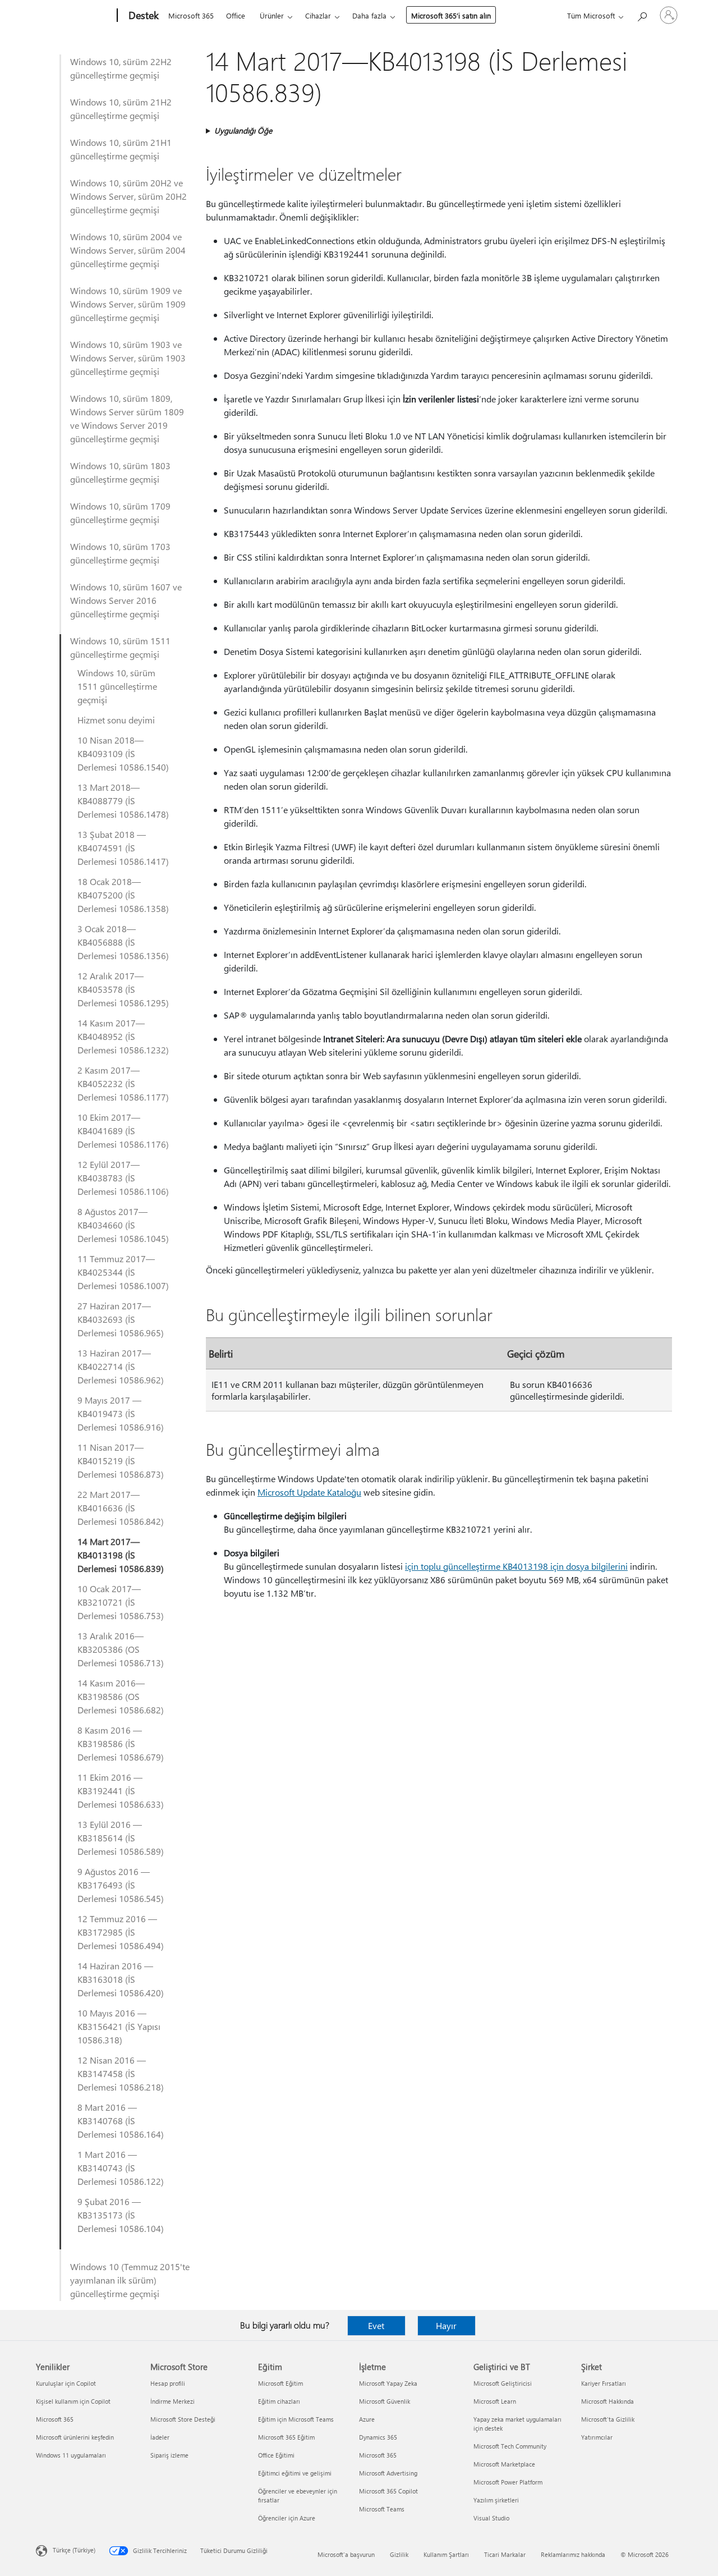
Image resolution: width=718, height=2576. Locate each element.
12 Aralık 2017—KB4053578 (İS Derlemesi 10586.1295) (123, 989)
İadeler (160, 2437)
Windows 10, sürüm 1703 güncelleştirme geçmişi (120, 553)
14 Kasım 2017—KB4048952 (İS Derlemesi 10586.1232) (123, 1036)
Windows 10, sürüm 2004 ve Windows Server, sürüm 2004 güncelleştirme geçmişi (128, 250)
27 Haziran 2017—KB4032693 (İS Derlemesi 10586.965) (121, 1319)
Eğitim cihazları (279, 2401)
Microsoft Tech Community (510, 2446)
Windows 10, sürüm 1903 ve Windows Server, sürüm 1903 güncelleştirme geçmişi (128, 358)
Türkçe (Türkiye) (74, 2550)
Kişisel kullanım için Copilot (73, 2401)
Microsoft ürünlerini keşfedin (75, 2437)
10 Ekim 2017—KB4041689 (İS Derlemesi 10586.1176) (123, 1131)
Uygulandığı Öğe (243, 130)
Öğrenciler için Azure (287, 2518)
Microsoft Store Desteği (183, 2419)
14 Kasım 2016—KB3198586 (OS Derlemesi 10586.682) (121, 1696)
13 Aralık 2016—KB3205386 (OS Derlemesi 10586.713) (121, 1649)
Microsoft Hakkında (607, 2401)
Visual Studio (491, 2518)
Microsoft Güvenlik (385, 2401)
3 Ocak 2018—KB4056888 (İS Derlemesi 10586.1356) (123, 942)
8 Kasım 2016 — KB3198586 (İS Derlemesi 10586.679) (121, 1743)
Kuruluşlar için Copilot (66, 2383)
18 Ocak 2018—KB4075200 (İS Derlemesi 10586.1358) (123, 895)
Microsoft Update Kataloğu (309, 1492)
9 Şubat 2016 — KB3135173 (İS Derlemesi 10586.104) (121, 2215)
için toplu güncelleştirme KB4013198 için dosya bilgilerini (516, 1566)
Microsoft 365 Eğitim (286, 2437)
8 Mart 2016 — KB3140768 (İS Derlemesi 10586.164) (121, 2121)
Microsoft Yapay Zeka (388, 2383)
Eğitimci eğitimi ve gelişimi (295, 2473)
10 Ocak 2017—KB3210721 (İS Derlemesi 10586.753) (121, 1602)
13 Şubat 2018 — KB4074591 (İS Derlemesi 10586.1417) (123, 848)
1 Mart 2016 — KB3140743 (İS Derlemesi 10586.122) (121, 2168)
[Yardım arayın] (642, 14)
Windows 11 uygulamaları (71, 2455)
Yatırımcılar (597, 2437)
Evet (376, 2325)
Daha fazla (369, 15)
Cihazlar (318, 15)
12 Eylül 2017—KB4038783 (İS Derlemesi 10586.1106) (123, 1178)
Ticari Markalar (505, 2554)
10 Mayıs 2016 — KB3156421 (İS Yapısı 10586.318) (119, 2026)
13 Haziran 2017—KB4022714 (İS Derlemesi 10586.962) (121, 1366)
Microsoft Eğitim (280, 2383)
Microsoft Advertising (388, 2473)
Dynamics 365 (378, 2437)
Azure (367, 2419)
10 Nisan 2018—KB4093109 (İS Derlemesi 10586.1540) (123, 753)
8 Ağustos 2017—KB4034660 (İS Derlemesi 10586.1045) (123, 1225)
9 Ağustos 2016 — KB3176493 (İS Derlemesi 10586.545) (121, 1885)
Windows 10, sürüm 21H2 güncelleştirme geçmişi (121, 109)
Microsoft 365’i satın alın (451, 15)
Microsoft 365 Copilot (388, 2491)
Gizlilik (399, 2554)
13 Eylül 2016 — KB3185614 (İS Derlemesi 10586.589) (121, 1838)
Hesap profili (168, 2383)
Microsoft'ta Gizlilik (608, 2419)
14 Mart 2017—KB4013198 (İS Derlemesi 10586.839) (121, 1555)
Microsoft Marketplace (504, 2464)
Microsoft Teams (382, 2509)
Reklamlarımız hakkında (573, 2554)
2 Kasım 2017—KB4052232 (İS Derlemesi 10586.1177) (123, 1083)
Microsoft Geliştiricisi (503, 2383)
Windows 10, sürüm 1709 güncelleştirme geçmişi (120, 513)
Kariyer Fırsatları (604, 2383)
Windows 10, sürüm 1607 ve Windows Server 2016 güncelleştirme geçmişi (126, 600)
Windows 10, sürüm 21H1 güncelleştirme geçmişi (121, 149)
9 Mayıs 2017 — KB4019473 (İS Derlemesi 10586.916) (121, 1413)
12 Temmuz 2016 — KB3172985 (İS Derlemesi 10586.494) (121, 1932)
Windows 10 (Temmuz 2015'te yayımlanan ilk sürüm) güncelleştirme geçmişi (130, 2280)
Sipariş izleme (169, 2455)
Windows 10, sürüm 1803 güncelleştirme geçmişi (120, 472)
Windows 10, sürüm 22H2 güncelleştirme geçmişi (121, 68)
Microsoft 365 (191, 15)
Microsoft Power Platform (508, 2482)
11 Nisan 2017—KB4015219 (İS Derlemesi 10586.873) (121, 1461)
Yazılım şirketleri (496, 2500)
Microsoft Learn (495, 2401)
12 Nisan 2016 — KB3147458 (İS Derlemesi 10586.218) (121, 2073)
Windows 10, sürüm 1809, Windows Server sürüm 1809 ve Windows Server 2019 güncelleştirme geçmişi (127, 418)
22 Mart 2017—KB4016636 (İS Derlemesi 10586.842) (121, 1508)
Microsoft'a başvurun (346, 2554)
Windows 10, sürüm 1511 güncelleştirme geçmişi (120, 647)
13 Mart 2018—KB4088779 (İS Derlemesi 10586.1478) (123, 801)
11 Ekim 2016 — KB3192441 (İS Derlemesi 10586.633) (121, 1791)
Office (236, 15)
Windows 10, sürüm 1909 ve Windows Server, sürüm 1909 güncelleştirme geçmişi (128, 304)
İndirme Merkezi (172, 2401)
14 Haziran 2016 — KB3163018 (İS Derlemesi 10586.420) (121, 1979)
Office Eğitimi (276, 2455)
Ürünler (272, 15)
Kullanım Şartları (446, 2554)
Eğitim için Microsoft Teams (296, 2419)
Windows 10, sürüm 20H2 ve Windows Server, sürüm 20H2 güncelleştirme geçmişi (128, 196)
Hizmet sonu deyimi (116, 720)
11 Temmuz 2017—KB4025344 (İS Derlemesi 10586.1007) (123, 1272)
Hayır (446, 2325)
